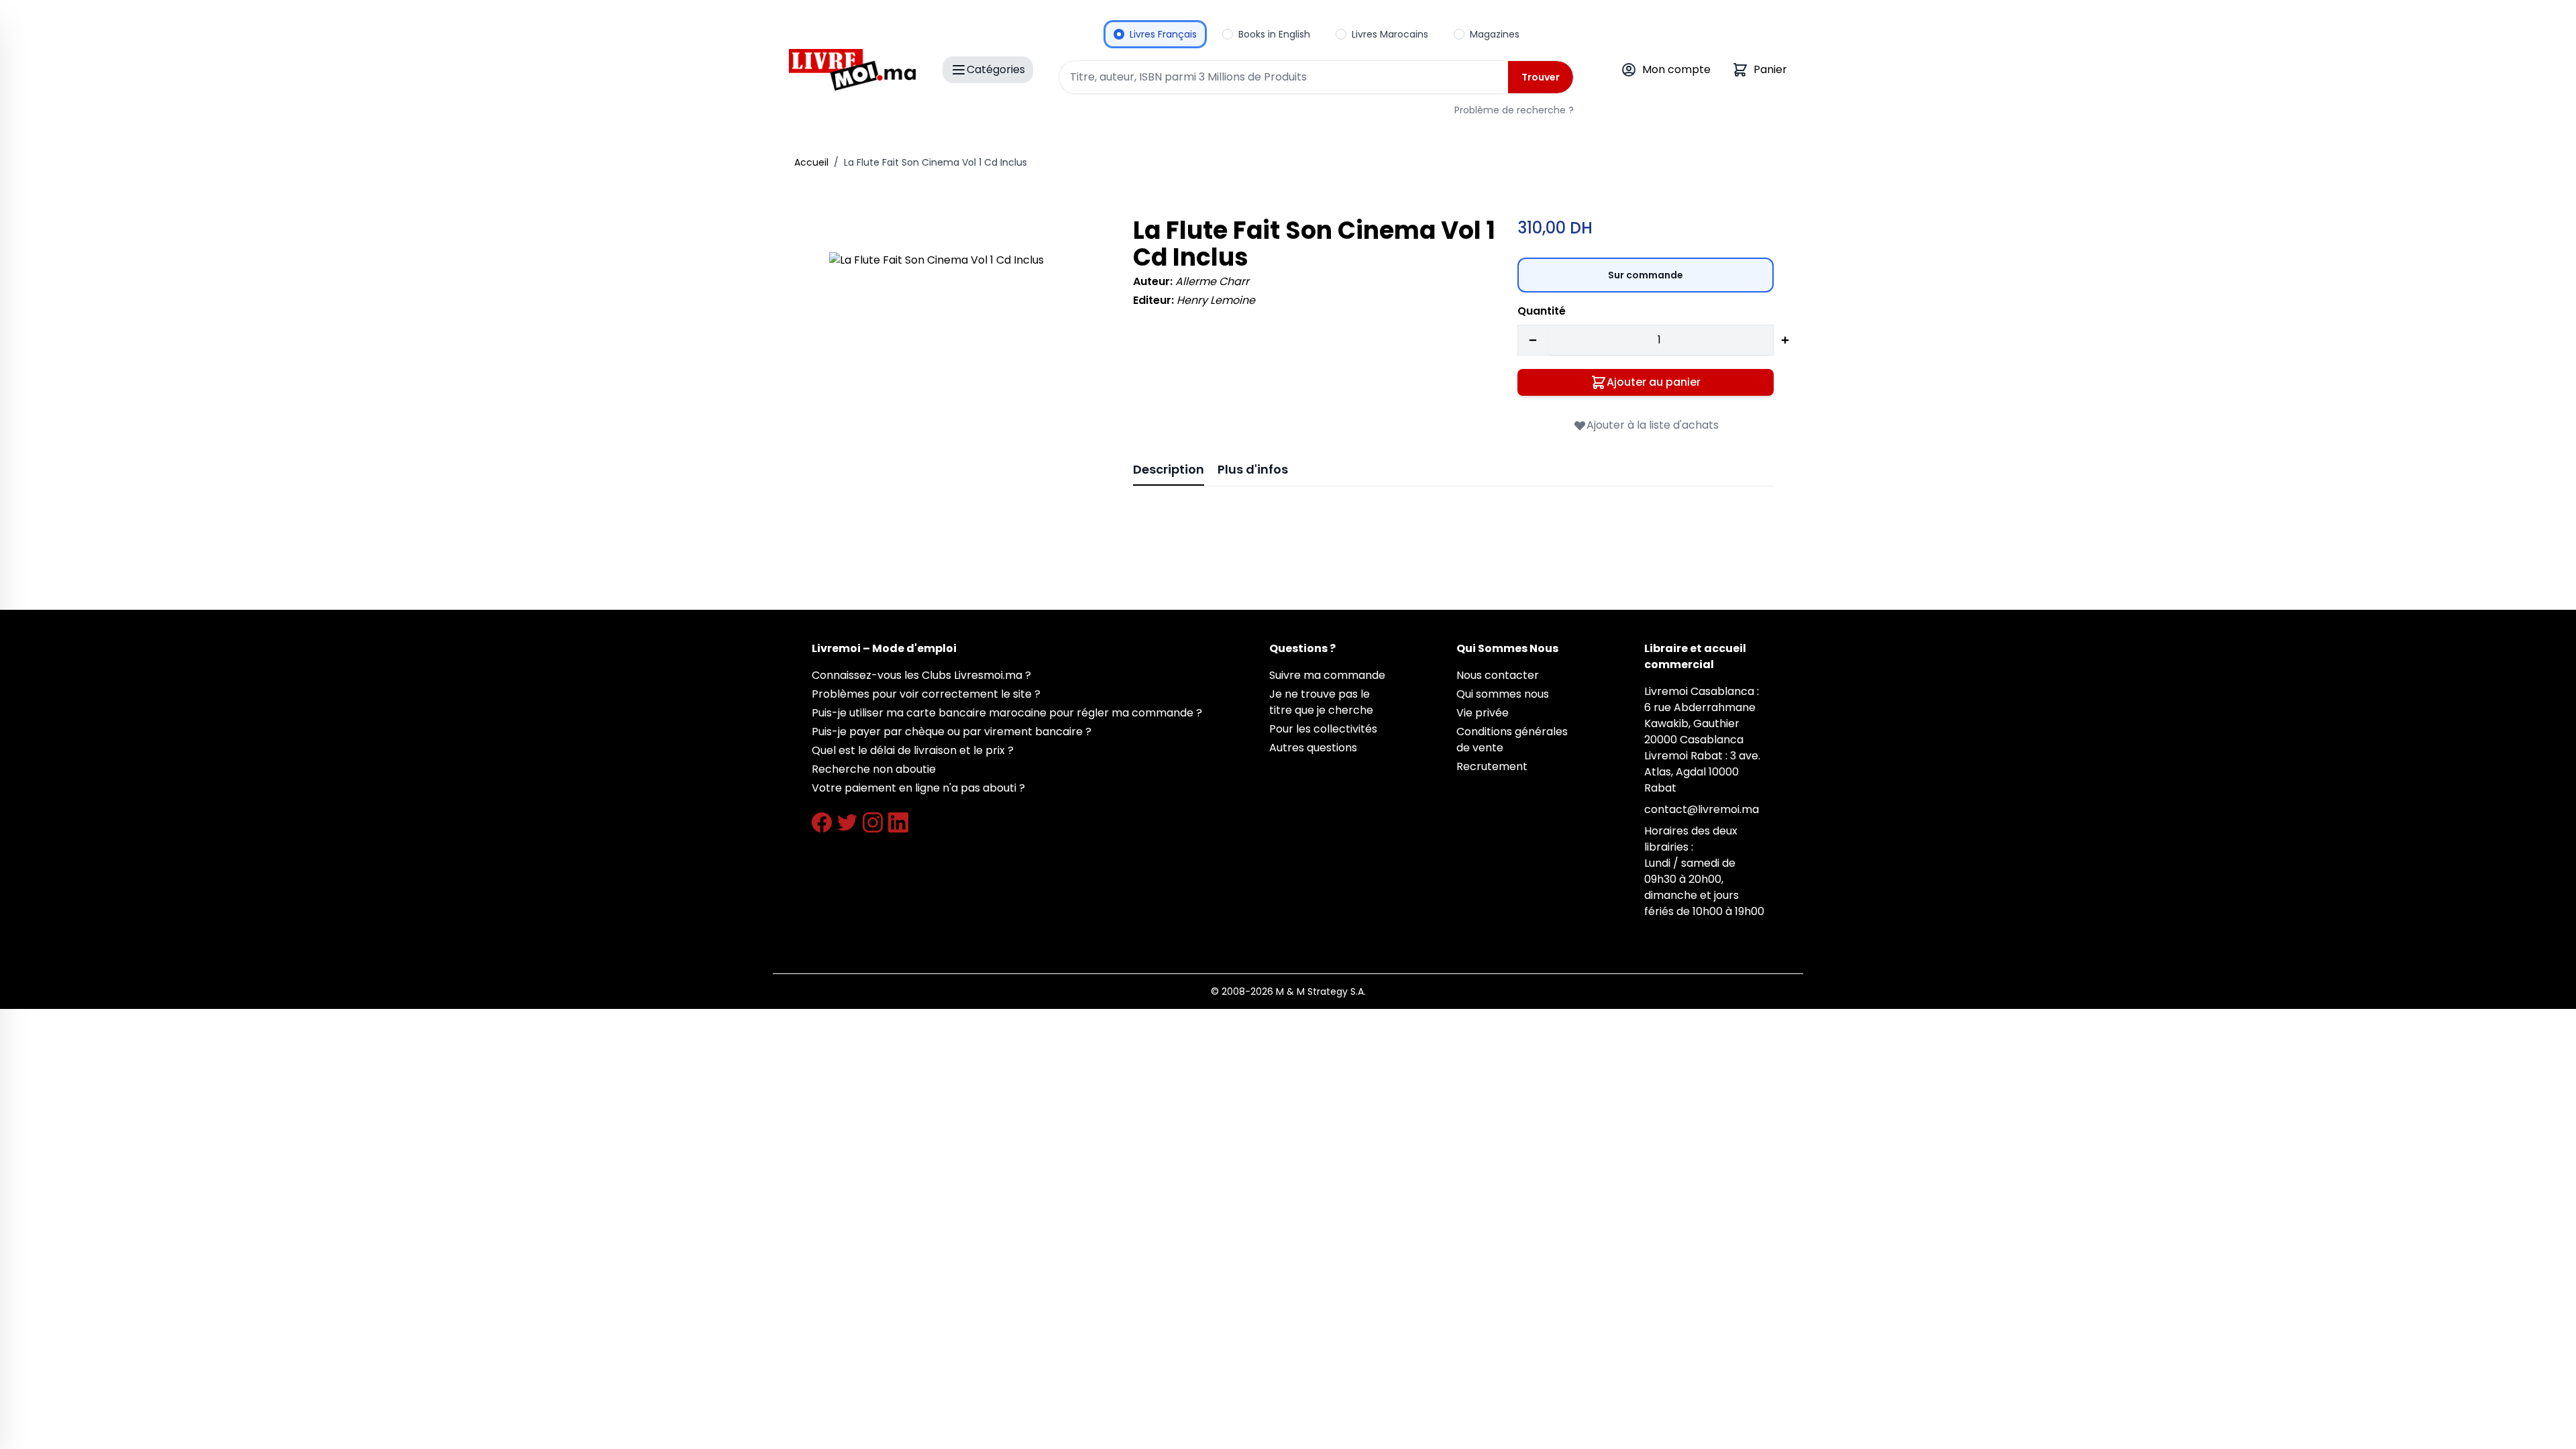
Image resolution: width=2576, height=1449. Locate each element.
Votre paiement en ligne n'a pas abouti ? (918, 788)
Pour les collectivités (1323, 729)
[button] (962, 385)
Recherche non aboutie (874, 769)
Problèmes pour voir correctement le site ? (926, 694)
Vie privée (1483, 713)
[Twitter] (847, 822)
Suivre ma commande (1327, 675)
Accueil (811, 162)
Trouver (1541, 77)
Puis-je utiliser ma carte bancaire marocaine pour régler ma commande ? (1007, 713)
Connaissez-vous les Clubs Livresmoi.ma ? (921, 675)
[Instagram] (873, 822)
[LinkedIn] (898, 822)
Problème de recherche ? (1514, 110)
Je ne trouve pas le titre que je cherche (1321, 702)
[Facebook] (822, 822)
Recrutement (1492, 766)
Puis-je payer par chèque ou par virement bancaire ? (952, 732)
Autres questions (1313, 748)
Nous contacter (1498, 675)
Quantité (1542, 311)
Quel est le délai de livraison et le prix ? (913, 750)
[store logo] (852, 70)
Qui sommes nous (1503, 694)
